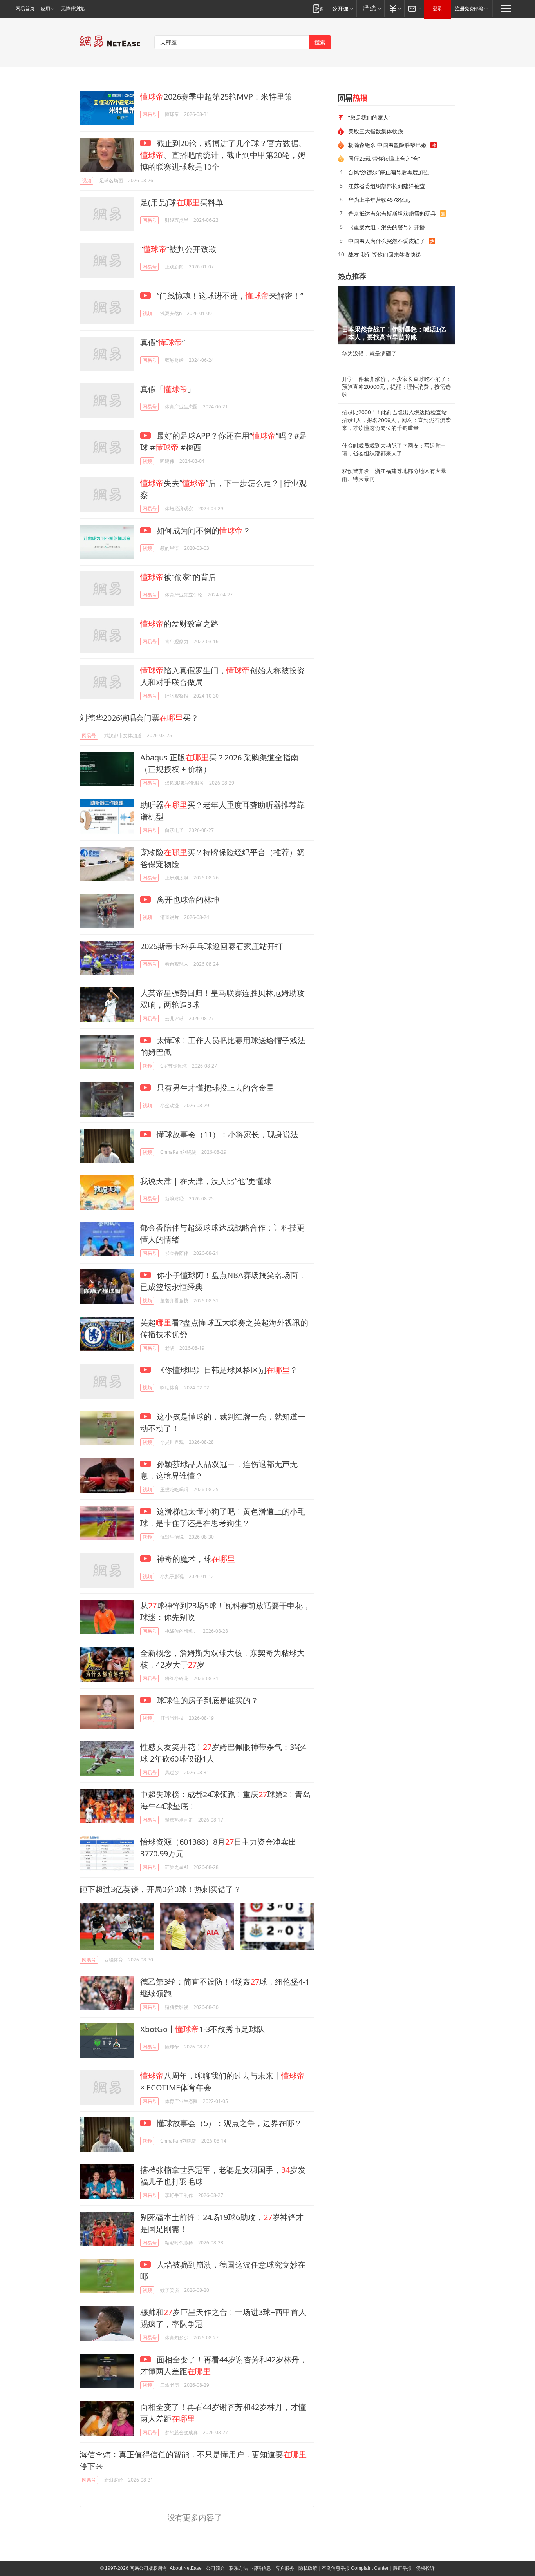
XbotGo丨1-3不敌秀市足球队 (202, 2029)
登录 (437, 9)
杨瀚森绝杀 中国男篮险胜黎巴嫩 (387, 145)
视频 (87, 180)
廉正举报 (402, 2568)
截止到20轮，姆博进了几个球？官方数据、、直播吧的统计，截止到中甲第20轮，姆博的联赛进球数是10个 (223, 155)
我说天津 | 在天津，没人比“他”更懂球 (206, 1181)
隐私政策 (308, 2568)
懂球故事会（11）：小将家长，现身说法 (227, 1134)
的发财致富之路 (179, 624)
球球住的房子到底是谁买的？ (207, 1700)
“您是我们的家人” (369, 117)
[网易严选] (370, 8)
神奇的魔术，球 (195, 1559)
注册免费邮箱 (469, 9)
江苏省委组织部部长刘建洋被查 (387, 186)
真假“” (163, 342)
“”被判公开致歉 (178, 249)
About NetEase (186, 2568)
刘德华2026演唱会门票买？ (139, 718)
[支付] (394, 8)
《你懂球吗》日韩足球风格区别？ (226, 1370)
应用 (45, 9)
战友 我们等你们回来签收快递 (385, 255)
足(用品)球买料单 (182, 202)
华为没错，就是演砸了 (369, 353)
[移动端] (318, 8)
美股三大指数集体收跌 (376, 131)
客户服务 (285, 2568)
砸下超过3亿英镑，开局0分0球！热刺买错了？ (160, 1889)
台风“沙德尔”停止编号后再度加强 (389, 172)
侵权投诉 (425, 2568)
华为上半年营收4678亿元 (379, 200)
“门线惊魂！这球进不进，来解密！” (229, 296)
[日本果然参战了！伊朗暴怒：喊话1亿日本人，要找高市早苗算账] (397, 315)
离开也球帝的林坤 (187, 900)
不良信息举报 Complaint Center (355, 2568)
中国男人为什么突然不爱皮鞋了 (387, 241)
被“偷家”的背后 (178, 577)
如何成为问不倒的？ (203, 530)
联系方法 (239, 2568)
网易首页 (25, 9)
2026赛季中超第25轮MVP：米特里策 (216, 97)
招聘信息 (262, 2568)
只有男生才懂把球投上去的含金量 (214, 1088)
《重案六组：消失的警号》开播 (387, 227)
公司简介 (215, 2568)
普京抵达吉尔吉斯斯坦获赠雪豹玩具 (392, 213)
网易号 (150, 114)
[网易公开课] (343, 8)
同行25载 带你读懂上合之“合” (384, 159)
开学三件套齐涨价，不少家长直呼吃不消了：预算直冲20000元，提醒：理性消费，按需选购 (397, 387)
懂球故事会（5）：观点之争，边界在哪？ (228, 2123)
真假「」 (168, 389)
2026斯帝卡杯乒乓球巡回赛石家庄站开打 (211, 946)
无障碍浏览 (73, 9)
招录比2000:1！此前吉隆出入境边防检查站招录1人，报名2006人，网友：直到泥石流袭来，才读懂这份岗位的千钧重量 (396, 420)
